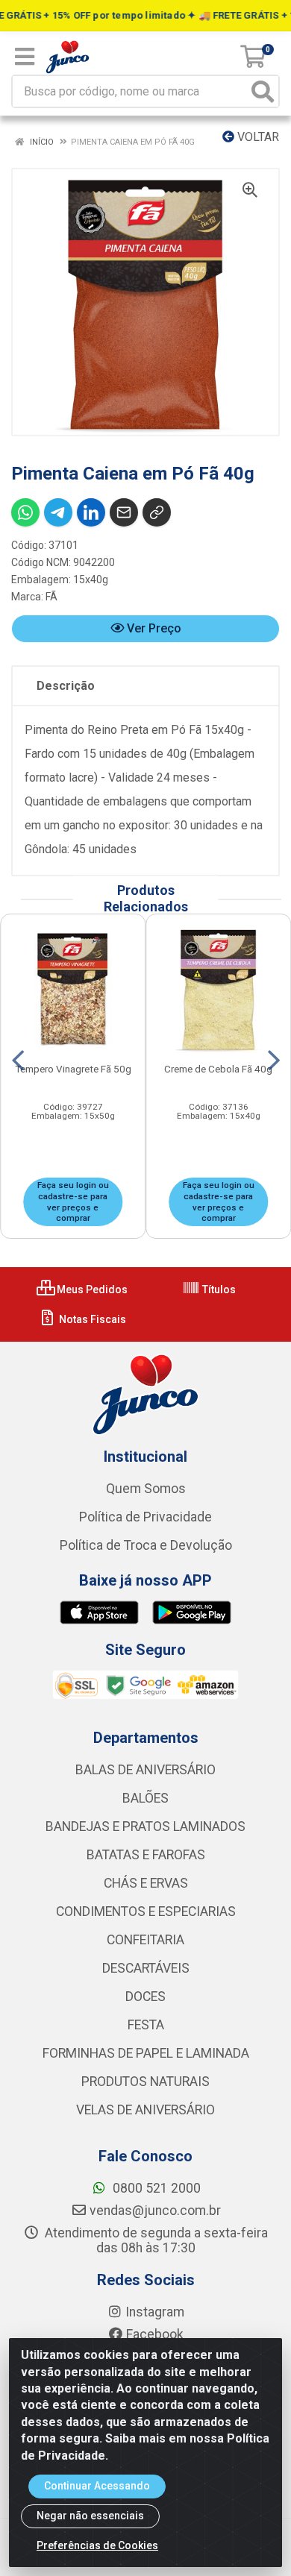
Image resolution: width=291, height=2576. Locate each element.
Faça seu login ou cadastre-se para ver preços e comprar (73, 1201)
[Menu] (25, 57)
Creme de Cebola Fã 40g (218, 1069)
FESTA (146, 2025)
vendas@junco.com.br (155, 2211)
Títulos (218, 1289)
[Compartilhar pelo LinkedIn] (91, 512)
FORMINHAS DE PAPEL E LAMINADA (146, 2053)
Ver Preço (153, 628)
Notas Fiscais (91, 1319)
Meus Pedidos (91, 1289)
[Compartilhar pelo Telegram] (58, 512)
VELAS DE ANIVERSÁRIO (145, 2110)
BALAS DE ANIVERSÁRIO (145, 1770)
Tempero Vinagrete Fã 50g (73, 1069)
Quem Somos (146, 1489)
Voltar (257, 137)
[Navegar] (18, 1061)
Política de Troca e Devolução (146, 1545)
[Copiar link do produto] (157, 512)
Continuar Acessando (97, 2486)
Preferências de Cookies (97, 2545)
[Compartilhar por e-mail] (124, 512)
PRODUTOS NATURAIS (145, 2082)
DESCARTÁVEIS (146, 1968)
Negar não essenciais (90, 2516)
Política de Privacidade (145, 1517)
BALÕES (145, 1798)
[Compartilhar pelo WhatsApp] (25, 512)
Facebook (155, 2334)
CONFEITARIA (145, 1940)
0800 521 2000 (155, 2188)
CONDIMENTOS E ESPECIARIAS (146, 1911)
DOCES (145, 1997)
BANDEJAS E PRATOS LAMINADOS (145, 1826)
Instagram (155, 2312)
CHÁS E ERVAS (146, 1883)
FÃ (51, 597)
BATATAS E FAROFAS (146, 1855)
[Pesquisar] (263, 91)
